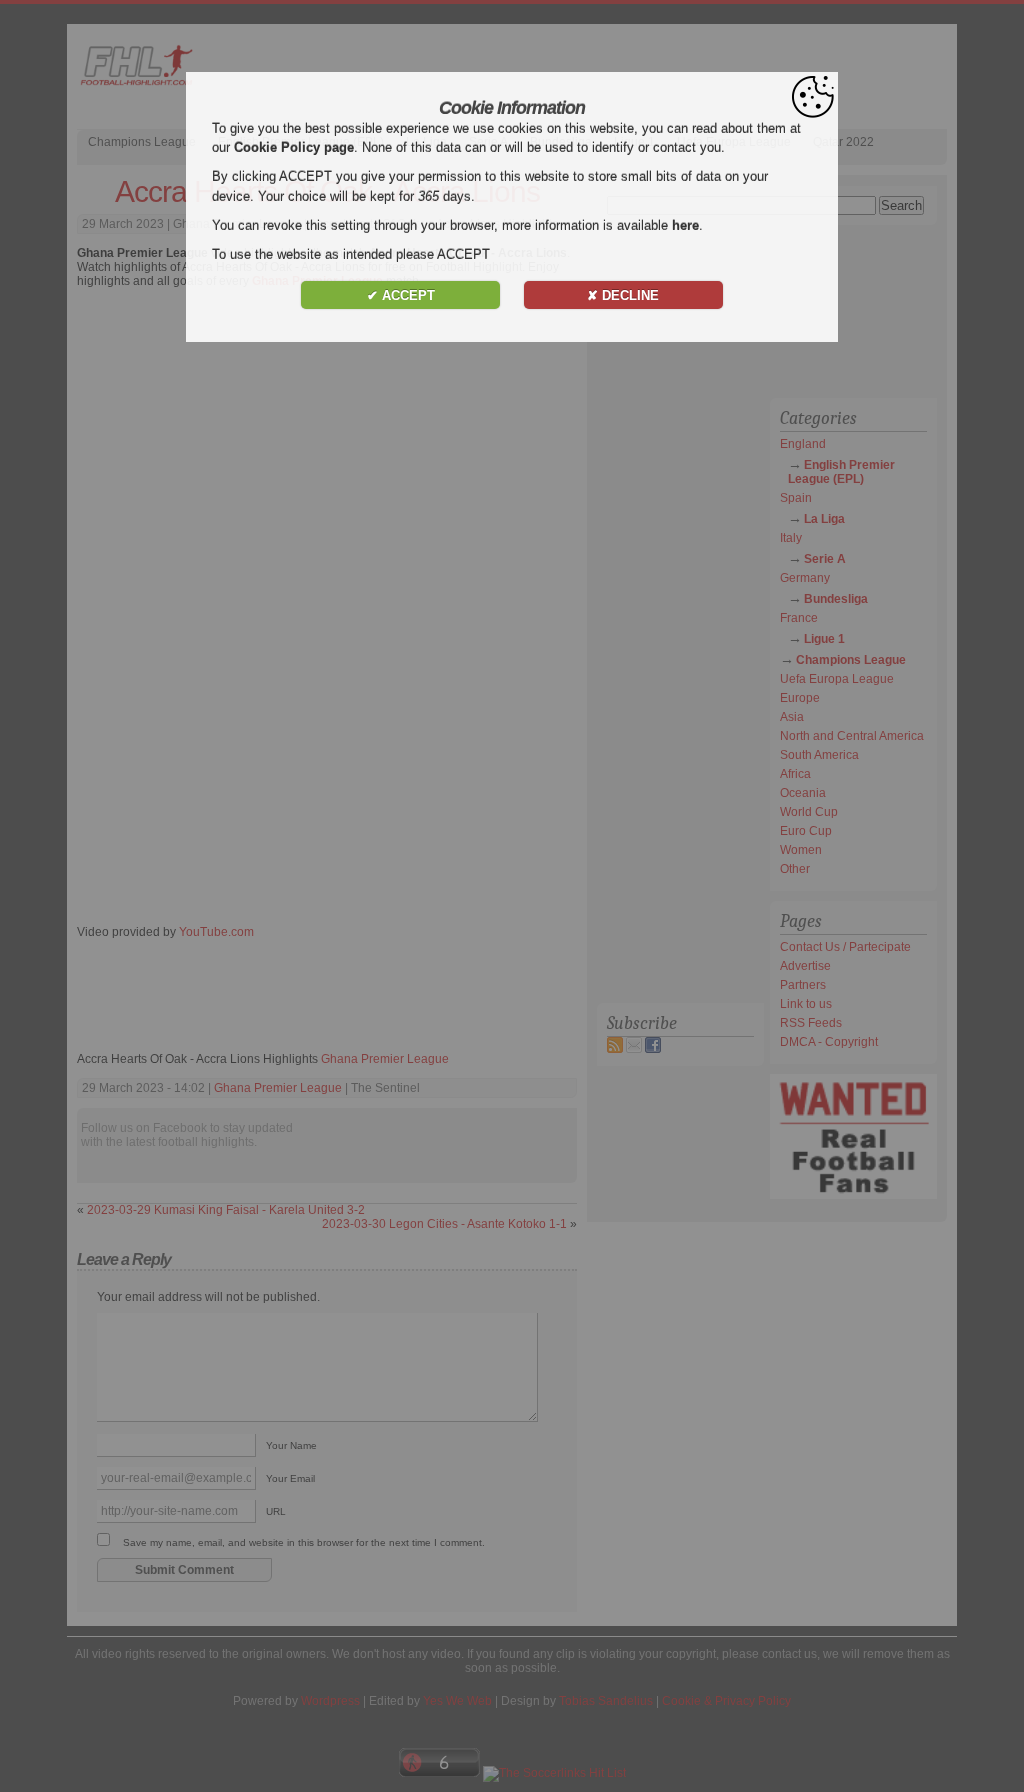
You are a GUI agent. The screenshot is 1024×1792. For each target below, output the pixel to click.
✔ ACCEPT (401, 295)
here (685, 225)
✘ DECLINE (623, 295)
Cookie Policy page (294, 147)
